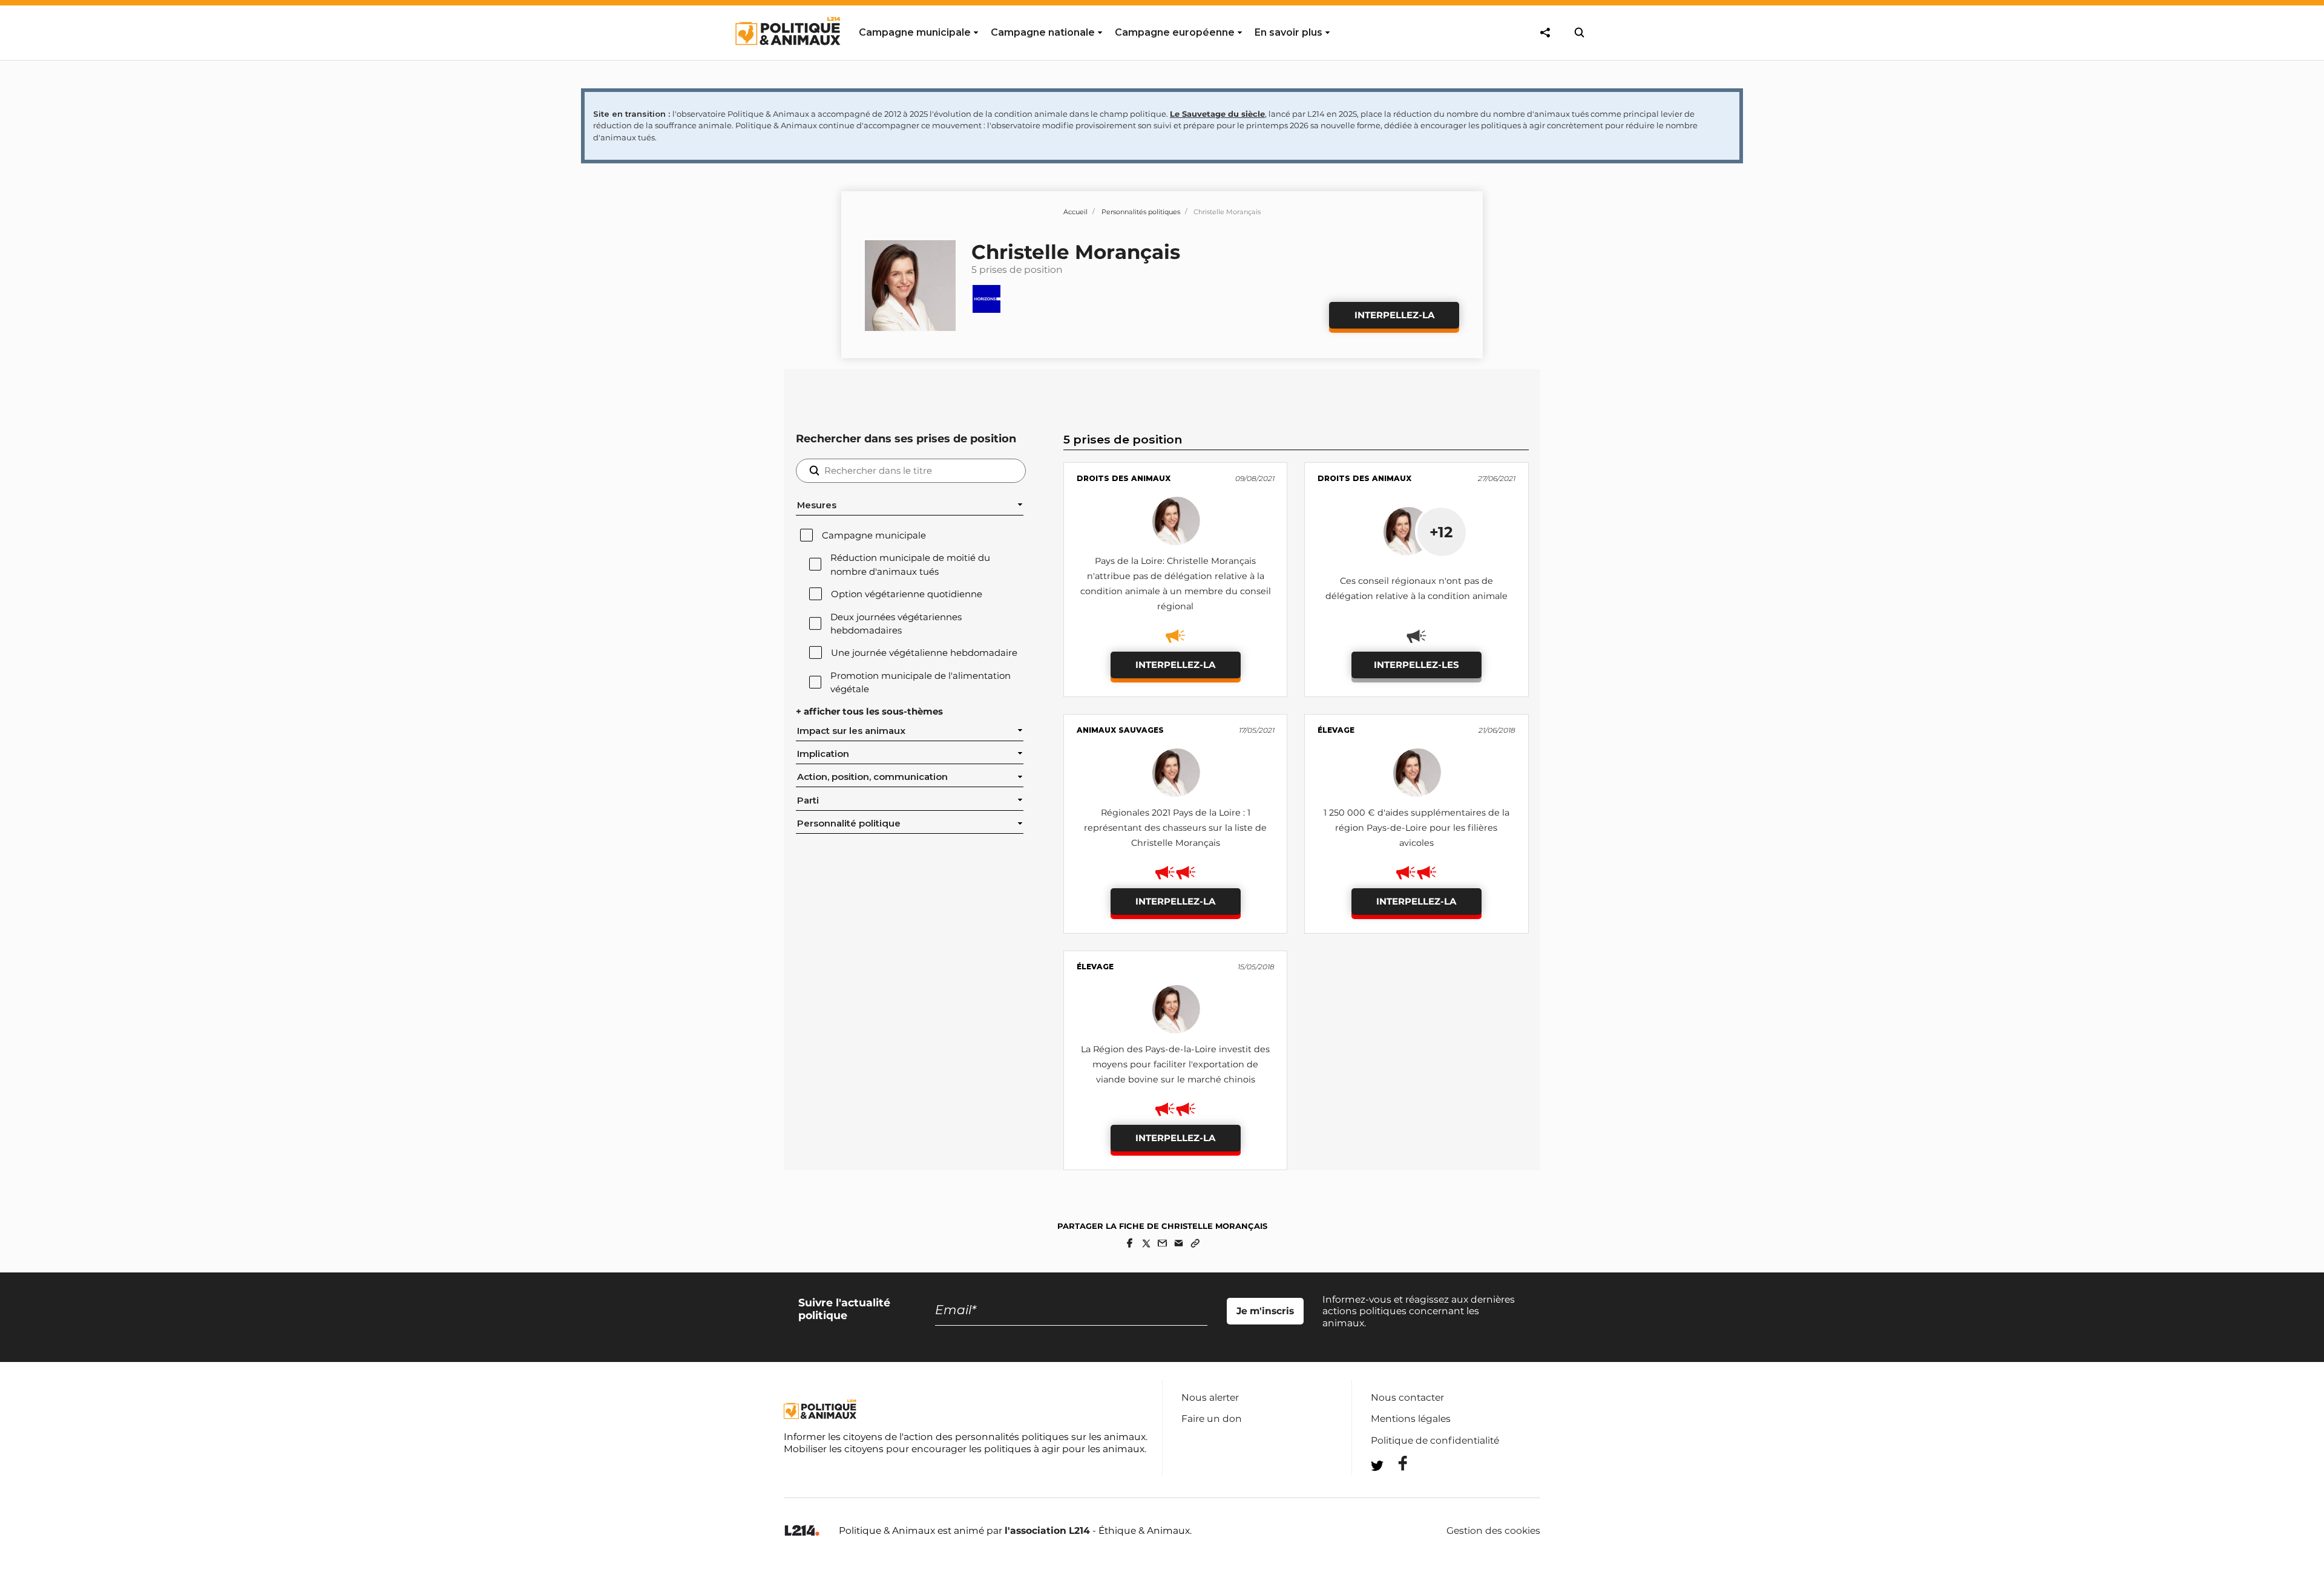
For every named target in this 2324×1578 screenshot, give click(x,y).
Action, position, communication (872, 777)
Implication (823, 754)
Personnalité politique (849, 823)
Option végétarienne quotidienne (907, 594)
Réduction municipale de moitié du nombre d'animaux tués (910, 565)
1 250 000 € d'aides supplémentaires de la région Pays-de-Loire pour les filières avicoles (1416, 828)
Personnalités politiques (1141, 212)
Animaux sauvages (1120, 730)
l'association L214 (1047, 1531)
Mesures (817, 505)
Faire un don (1212, 1419)
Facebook (1395, 1463)
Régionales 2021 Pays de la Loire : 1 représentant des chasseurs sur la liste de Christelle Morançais (1175, 828)
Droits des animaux (1124, 478)
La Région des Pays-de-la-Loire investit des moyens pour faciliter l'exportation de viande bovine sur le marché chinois (1175, 1064)
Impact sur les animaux (851, 731)
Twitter (1395, 1488)
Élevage (1336, 730)
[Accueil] (787, 56)
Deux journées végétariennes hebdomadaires (896, 624)
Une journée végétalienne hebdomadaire (924, 653)
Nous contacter (1407, 1397)
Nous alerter (1210, 1397)
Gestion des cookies (1493, 1531)
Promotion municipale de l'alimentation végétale (921, 683)
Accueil (1075, 212)
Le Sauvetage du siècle (1217, 114)
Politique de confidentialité (1435, 1440)
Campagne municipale (874, 535)
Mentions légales (1411, 1419)
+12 (1441, 532)
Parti (808, 800)
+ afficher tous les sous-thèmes (869, 712)
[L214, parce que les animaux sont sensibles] (802, 1531)
